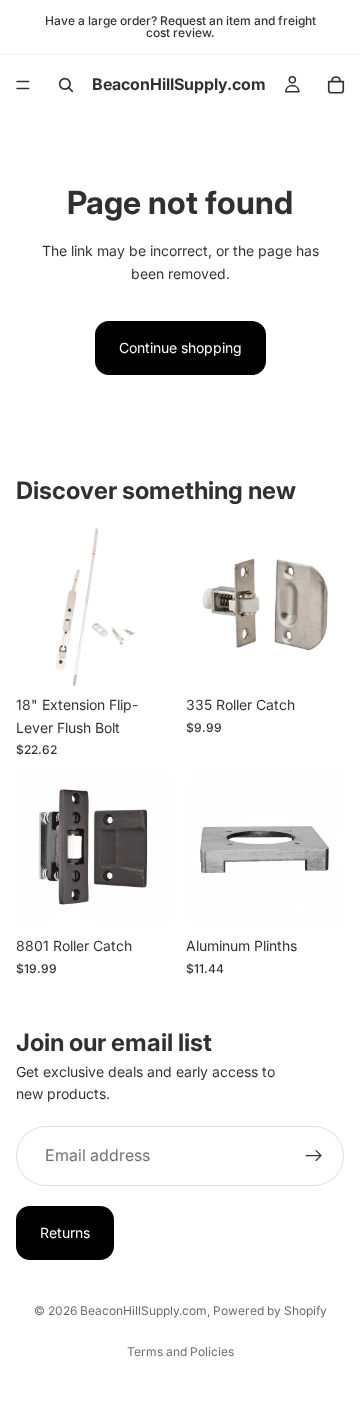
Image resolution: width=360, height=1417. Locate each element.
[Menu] (23, 85)
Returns (65, 1232)
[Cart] (336, 85)
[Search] (66, 85)
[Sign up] (314, 1156)
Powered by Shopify (270, 1310)
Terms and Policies (180, 1351)
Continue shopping (180, 347)
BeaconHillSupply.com (143, 1310)
